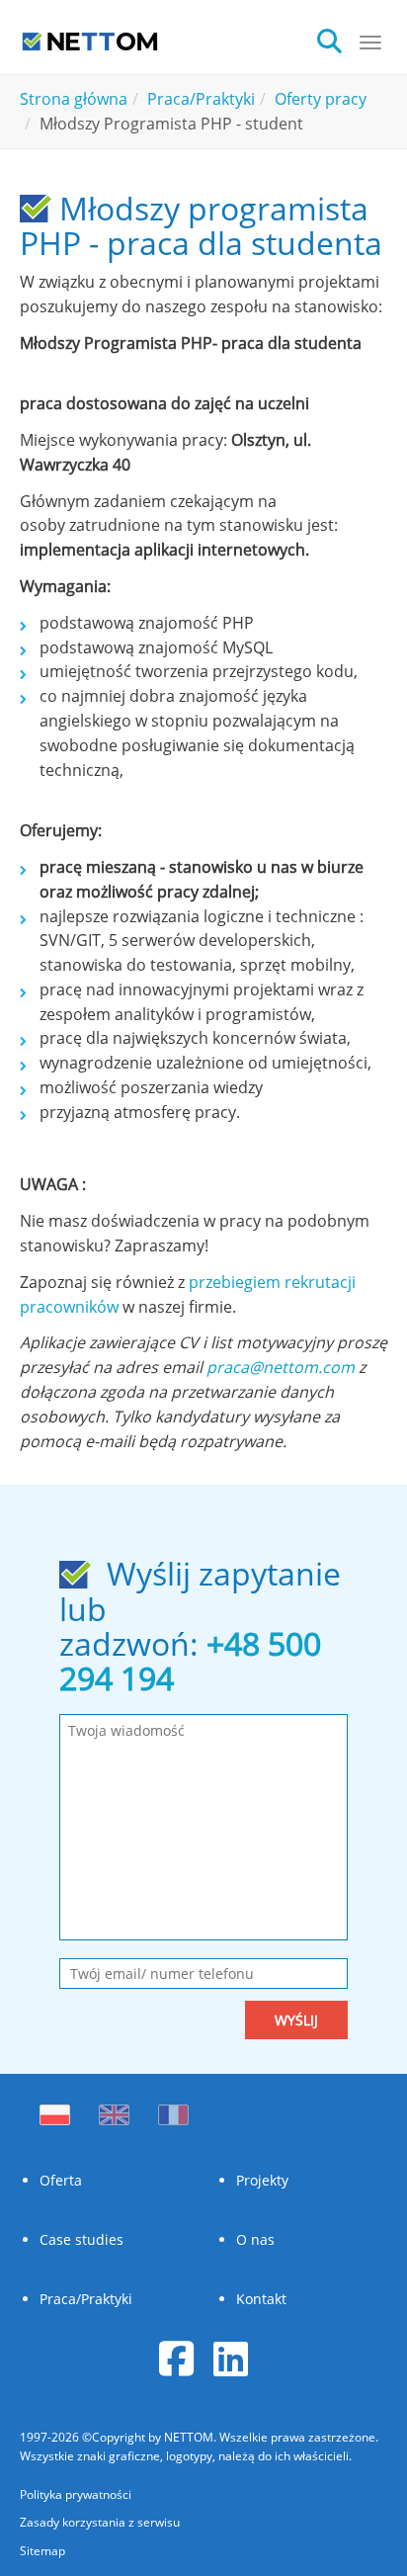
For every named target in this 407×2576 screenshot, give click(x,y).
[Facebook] (176, 2358)
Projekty (262, 2180)
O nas (255, 2239)
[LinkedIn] (231, 2358)
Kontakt (261, 2299)
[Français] (173, 2109)
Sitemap (42, 2551)
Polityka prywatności (76, 2494)
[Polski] (59, 2109)
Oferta (61, 2180)
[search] (337, 39)
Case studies (81, 2239)
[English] (114, 2109)
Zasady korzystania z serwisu (100, 2522)
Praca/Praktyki (86, 2299)
